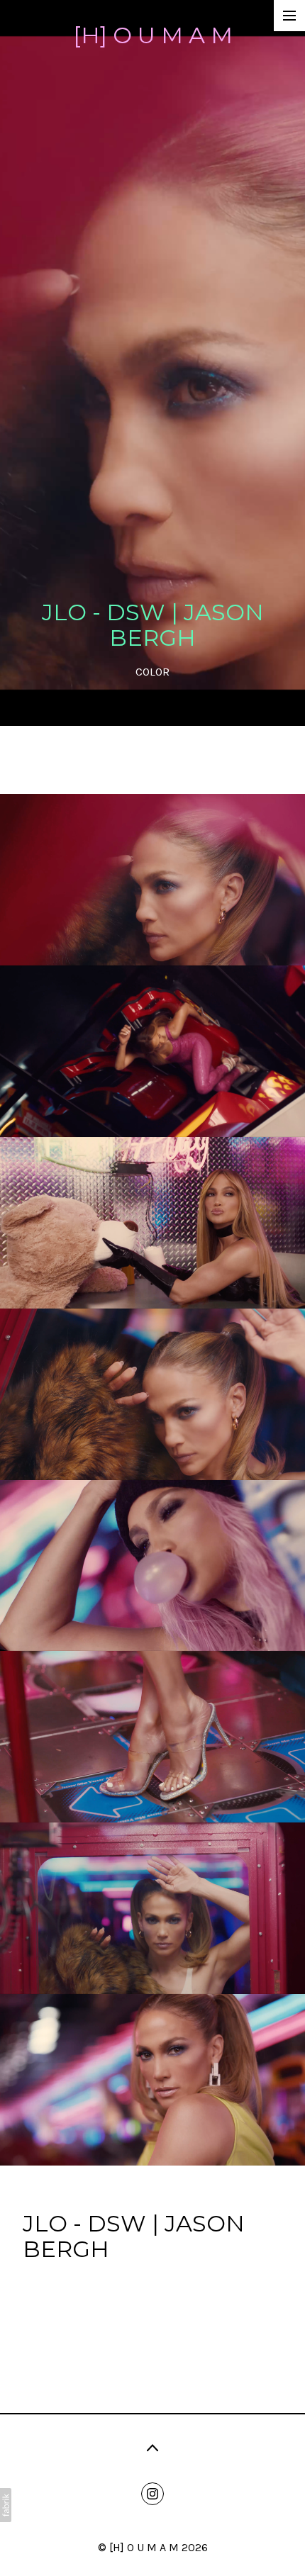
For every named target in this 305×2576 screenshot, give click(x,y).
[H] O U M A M (144, 2547)
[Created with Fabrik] (6, 2505)
